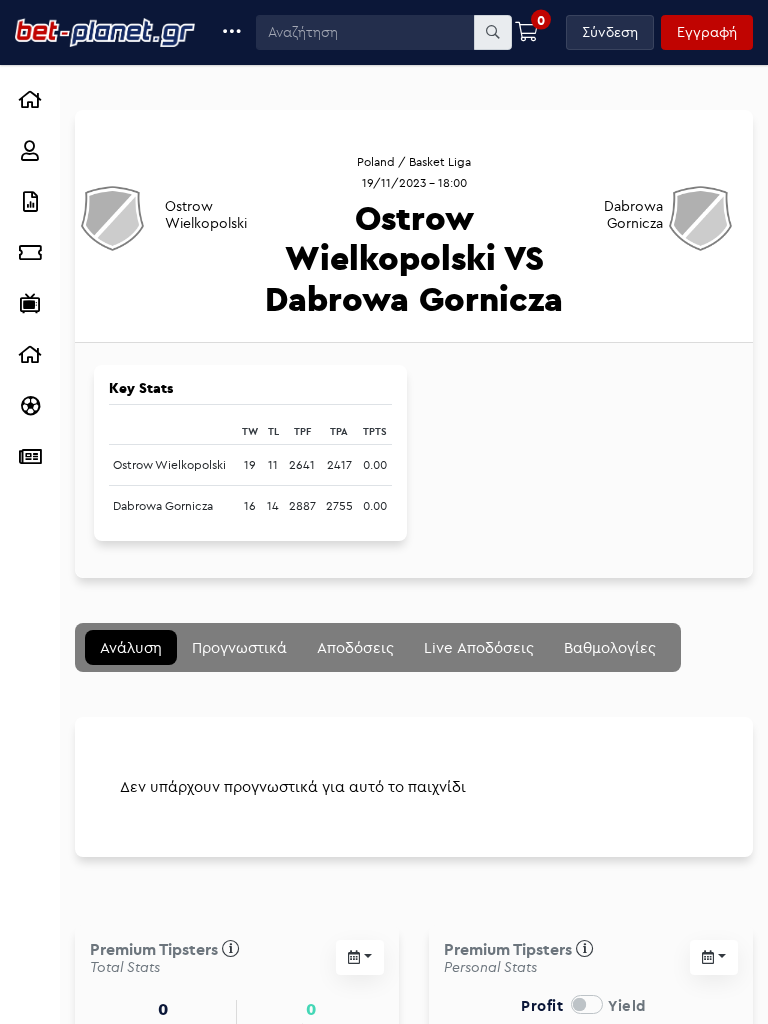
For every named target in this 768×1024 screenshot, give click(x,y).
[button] (232, 32)
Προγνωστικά (239, 647)
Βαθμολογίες (610, 647)
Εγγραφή (707, 32)
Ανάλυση (131, 647)
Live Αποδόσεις (479, 647)
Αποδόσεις (355, 647)
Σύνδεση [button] (610, 32)
